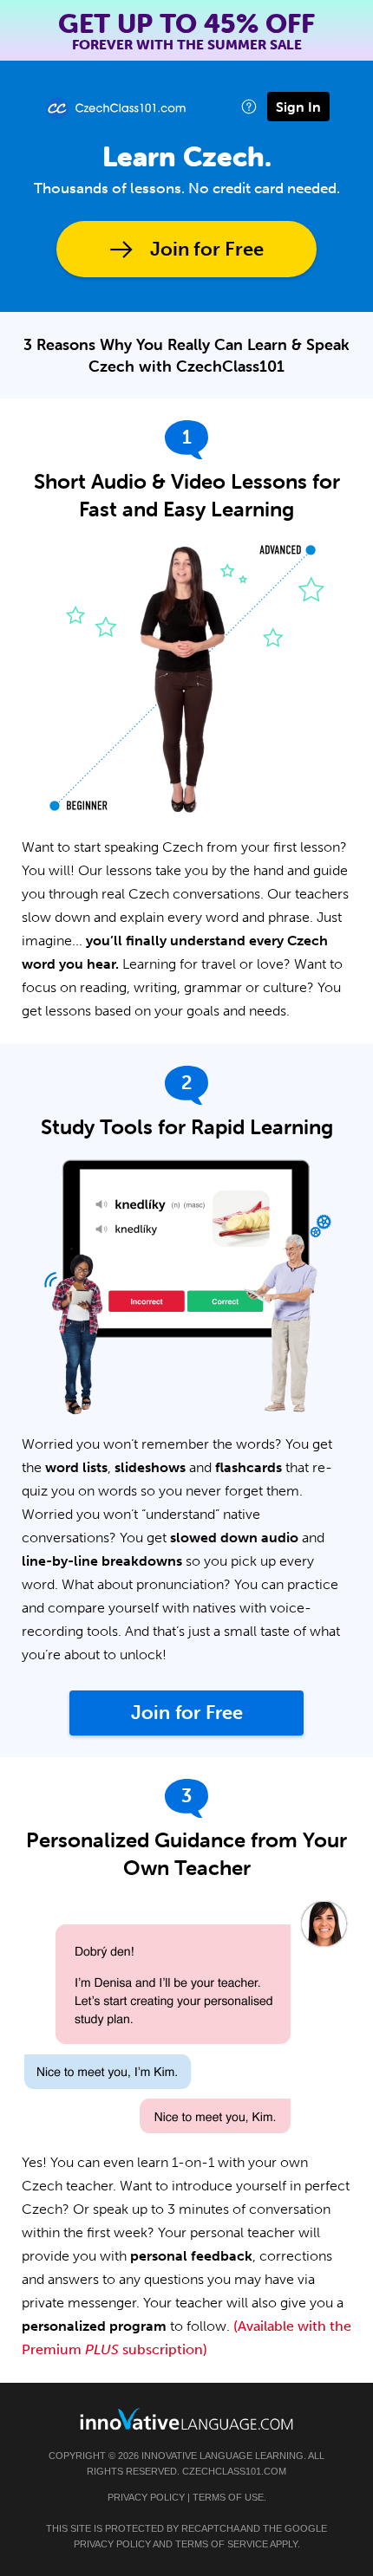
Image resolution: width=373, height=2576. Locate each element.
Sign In (298, 107)
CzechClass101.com (234, 2471)
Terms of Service (222, 2544)
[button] (249, 106)
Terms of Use (228, 2497)
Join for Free (207, 249)
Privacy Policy (146, 2497)
